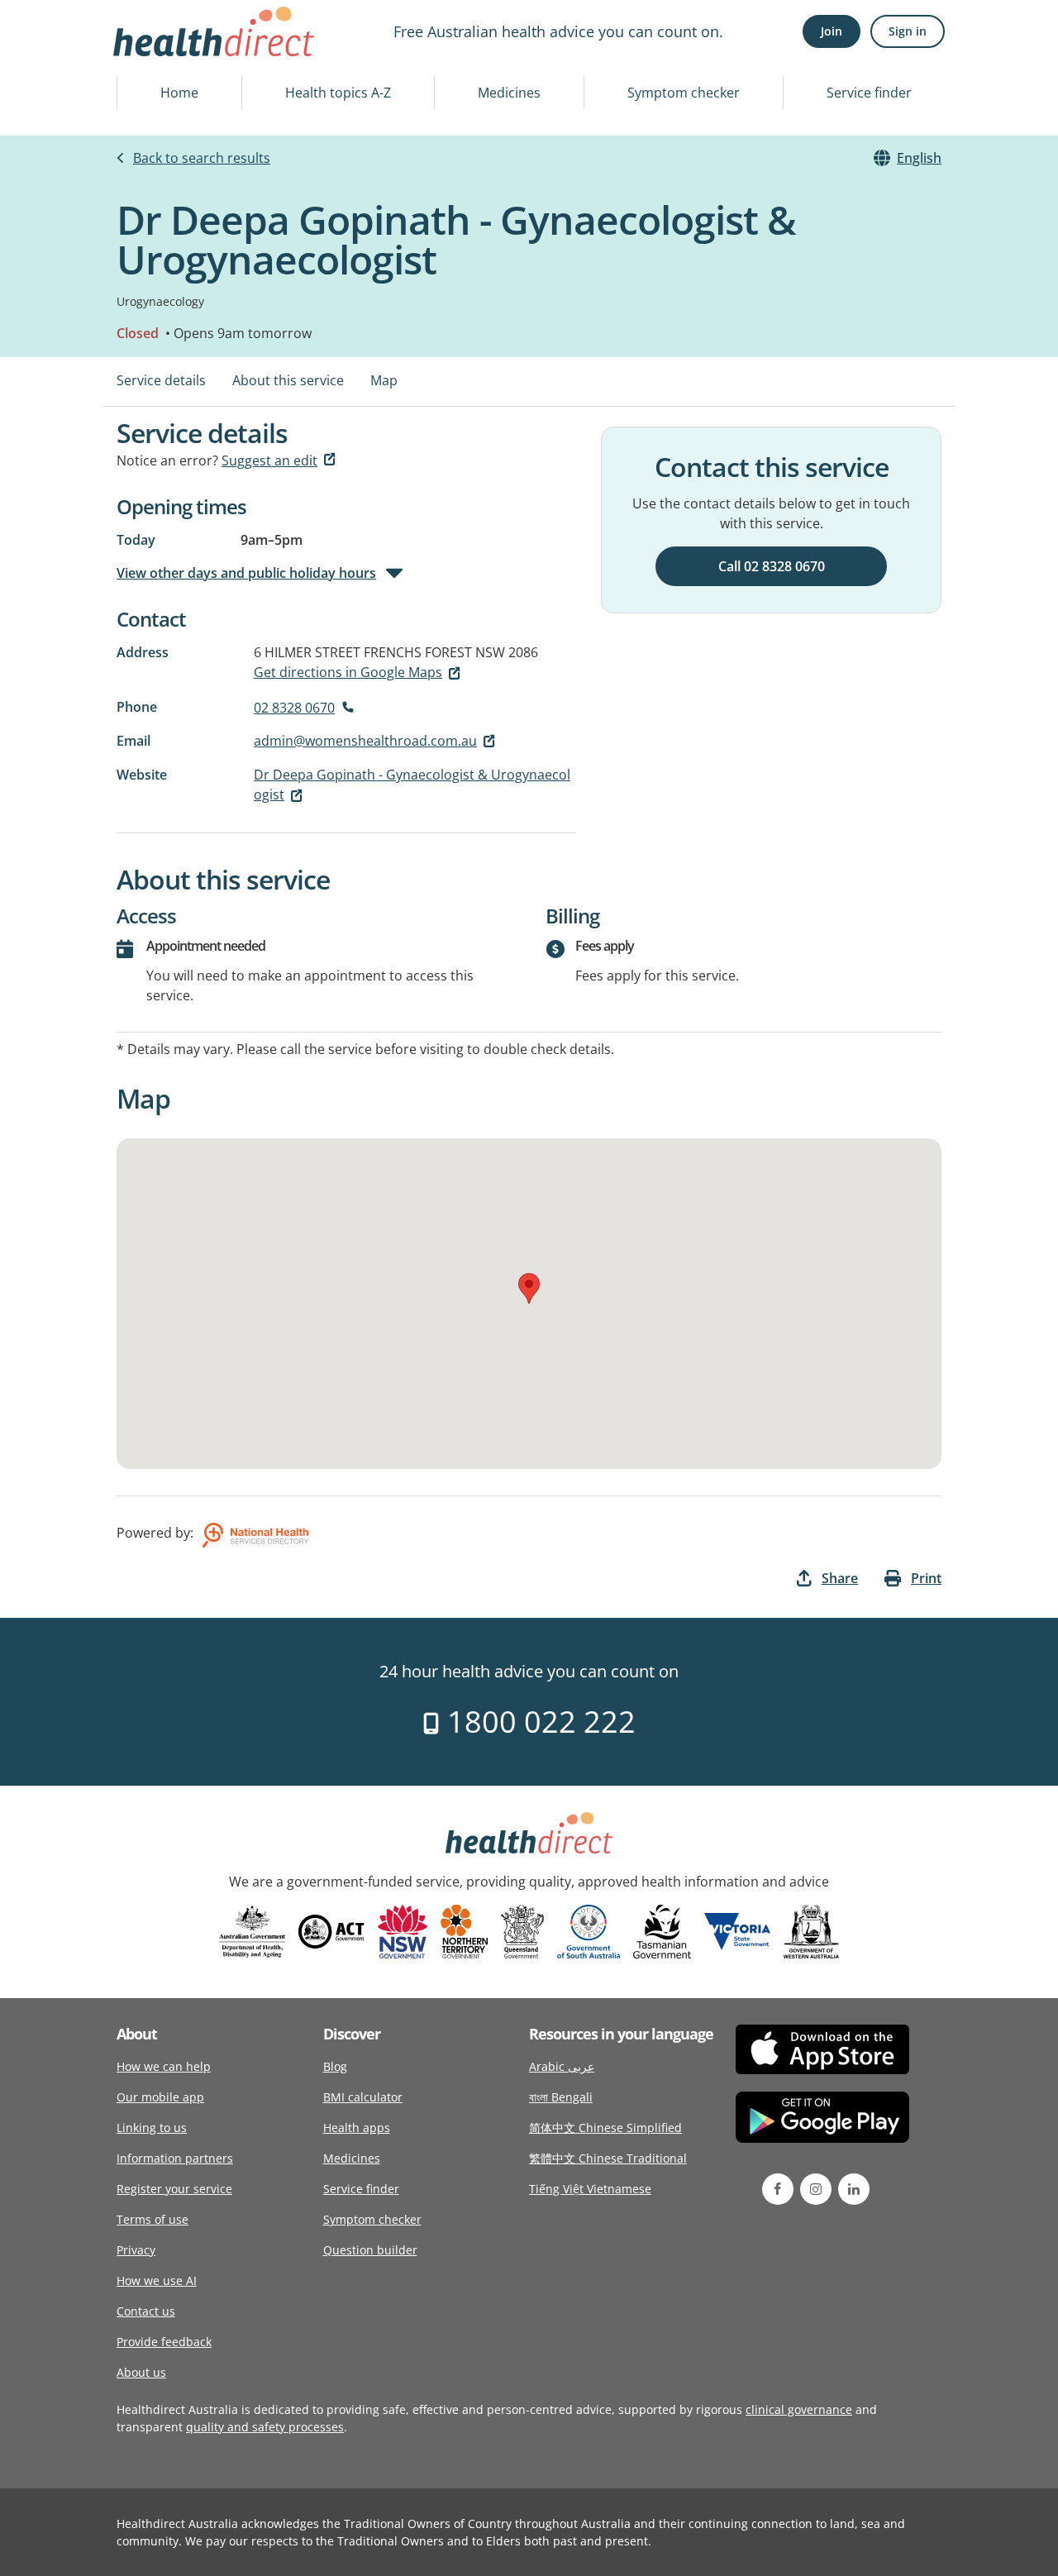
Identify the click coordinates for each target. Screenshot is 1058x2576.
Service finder (869, 93)
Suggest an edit (269, 460)
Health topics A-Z (338, 93)
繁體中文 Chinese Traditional (608, 2158)
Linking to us (152, 2128)
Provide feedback (164, 2342)
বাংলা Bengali (561, 2097)
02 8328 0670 (294, 708)
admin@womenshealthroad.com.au (365, 741)
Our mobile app (160, 2097)
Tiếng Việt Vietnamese (590, 2189)
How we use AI (157, 2280)
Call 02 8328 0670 (772, 566)
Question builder (370, 2250)
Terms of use (153, 2219)
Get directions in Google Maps (348, 672)
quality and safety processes (265, 2427)
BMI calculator (363, 2097)
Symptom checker (684, 93)
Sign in (908, 31)
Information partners (175, 2158)
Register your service (174, 2189)
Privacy (136, 2250)
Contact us (146, 2311)
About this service (288, 380)
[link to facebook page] (778, 2189)
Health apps (357, 2128)
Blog (335, 2066)
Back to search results (202, 158)
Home (179, 93)
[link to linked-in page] (854, 2189)
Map (384, 380)
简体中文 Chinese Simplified (605, 2128)
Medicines (509, 93)
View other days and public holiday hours (246, 573)
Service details (161, 380)
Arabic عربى (562, 2066)
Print (926, 1578)
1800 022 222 (538, 1722)
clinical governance (799, 2409)
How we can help (164, 2066)
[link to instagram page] (816, 2189)
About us (141, 2372)
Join (832, 31)
